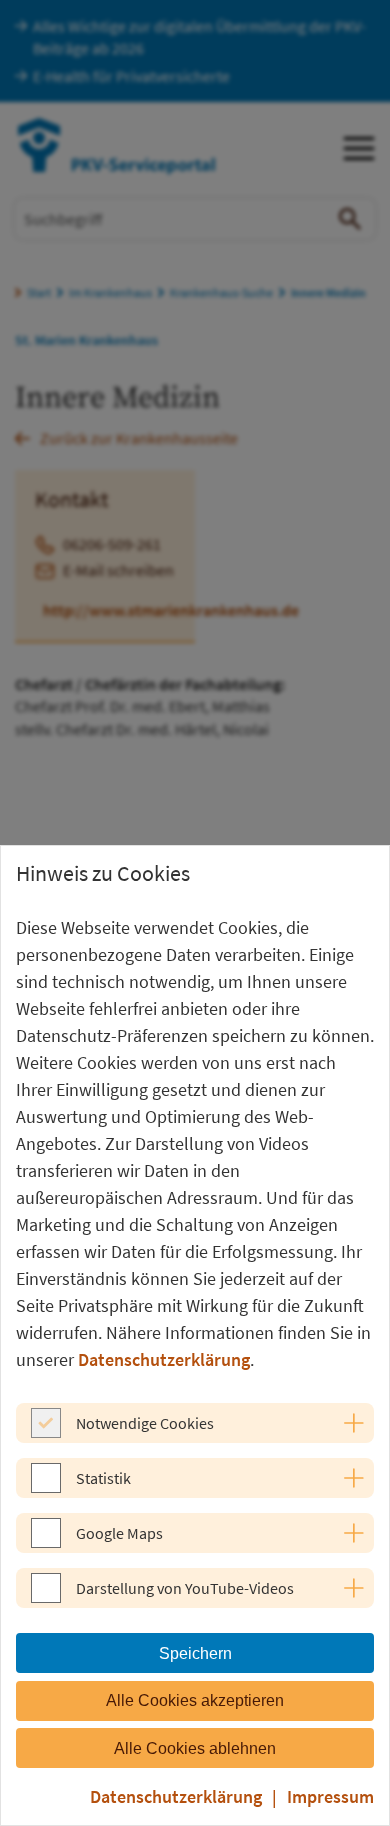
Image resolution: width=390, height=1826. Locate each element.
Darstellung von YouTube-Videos (185, 1588)
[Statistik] (46, 1487)
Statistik (103, 1478)
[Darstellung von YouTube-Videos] (46, 1597)
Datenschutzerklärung (164, 1359)
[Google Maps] (46, 1542)
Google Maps (119, 1533)
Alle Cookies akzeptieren (195, 1700)
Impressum (330, 1796)
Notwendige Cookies (145, 1423)
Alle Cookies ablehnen (195, 1748)
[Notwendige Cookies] (46, 1432)
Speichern (195, 1653)
